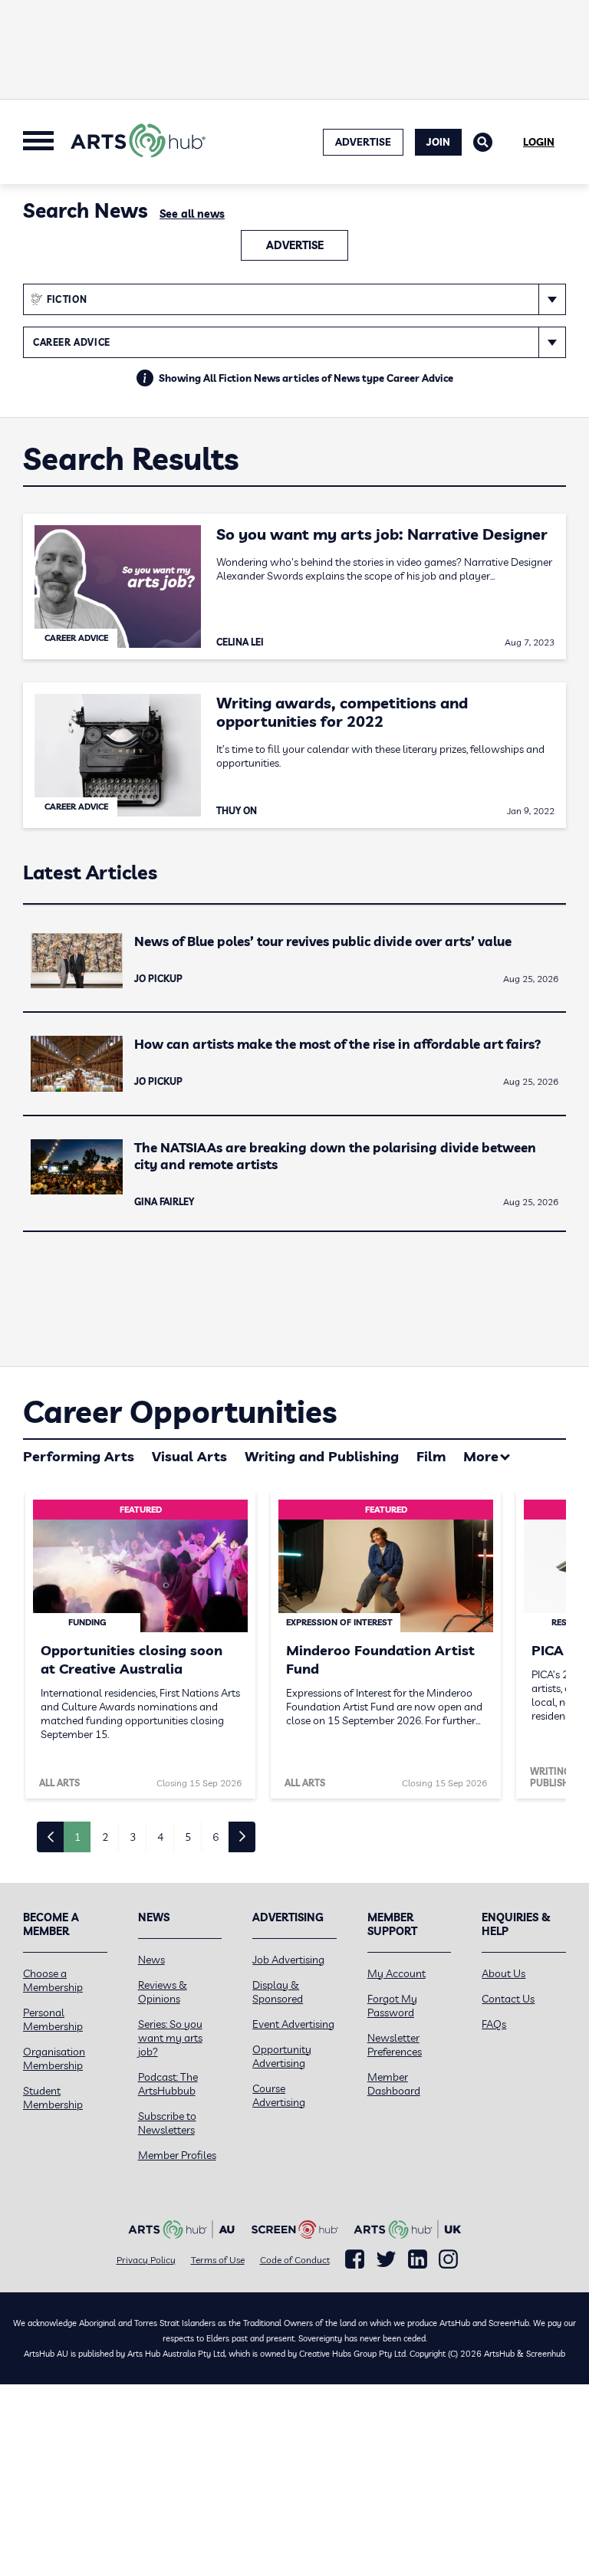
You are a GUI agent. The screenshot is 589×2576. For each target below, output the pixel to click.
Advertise (295, 245)
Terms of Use (218, 2260)
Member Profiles (177, 2155)
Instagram (448, 2259)
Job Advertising (288, 1960)
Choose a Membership (53, 1980)
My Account (397, 1973)
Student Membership (53, 2098)
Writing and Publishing (322, 1456)
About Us (503, 1973)
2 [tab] (105, 1837)
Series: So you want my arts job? (170, 2038)
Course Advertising (279, 2095)
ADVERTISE (363, 142)
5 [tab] (188, 1837)
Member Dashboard (394, 2084)
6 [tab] (216, 1837)
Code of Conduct (295, 2260)
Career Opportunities (180, 1411)
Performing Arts (79, 1456)
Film (431, 1456)
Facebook (355, 2259)
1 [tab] (77, 1837)
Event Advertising (293, 2024)
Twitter (386, 2259)
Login (539, 142)
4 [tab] (160, 1837)
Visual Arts (189, 1456)
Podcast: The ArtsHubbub (168, 2084)
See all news (192, 214)
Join (438, 142)
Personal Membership (53, 2019)
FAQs (494, 2024)
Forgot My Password (392, 2006)
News (151, 1960)
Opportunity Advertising (282, 2056)
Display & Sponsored (278, 1992)
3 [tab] (133, 1837)
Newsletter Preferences (395, 2045)
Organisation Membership (54, 2058)
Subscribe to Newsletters (167, 2123)
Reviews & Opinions (163, 1992)
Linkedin (418, 2259)
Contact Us (508, 1999)
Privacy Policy (146, 2260)
